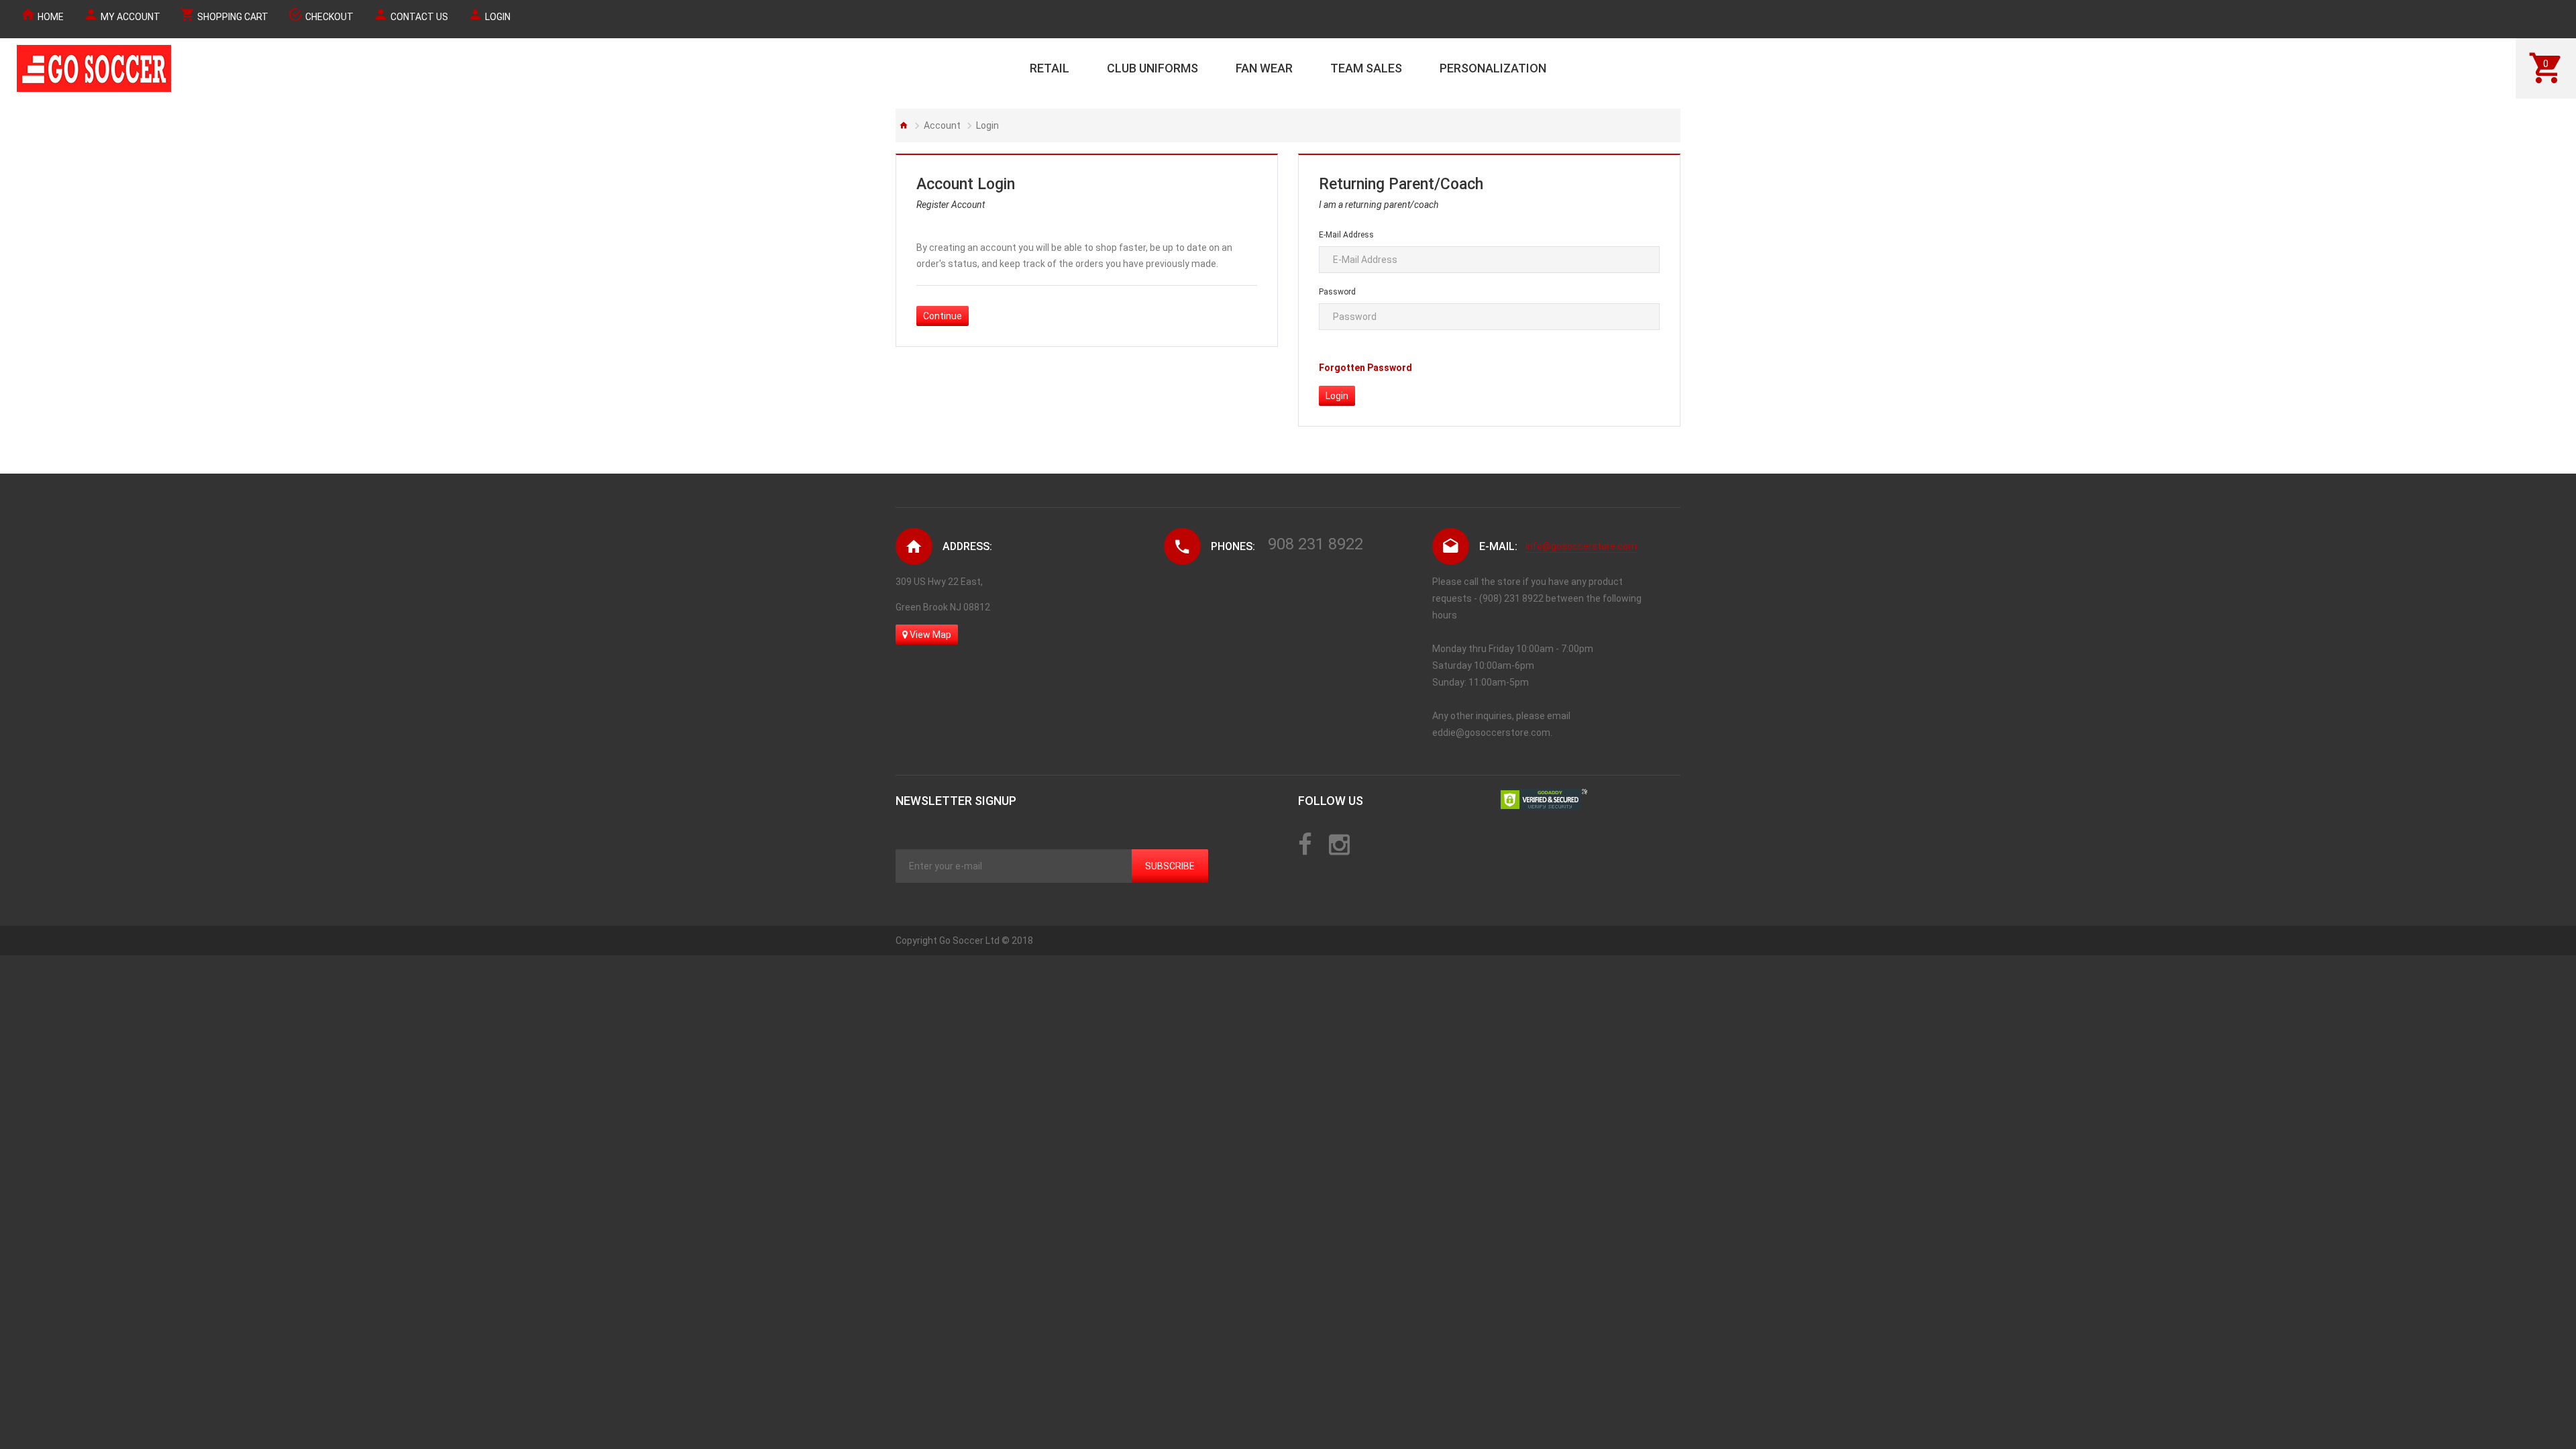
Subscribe (1170, 866)
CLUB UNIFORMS (1152, 68)
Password (1337, 292)
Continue (943, 316)
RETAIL (1050, 68)
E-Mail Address (1346, 235)
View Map (929, 635)
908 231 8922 (1316, 544)
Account (942, 125)
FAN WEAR (1264, 68)
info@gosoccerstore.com (1581, 546)
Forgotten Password (1365, 368)
